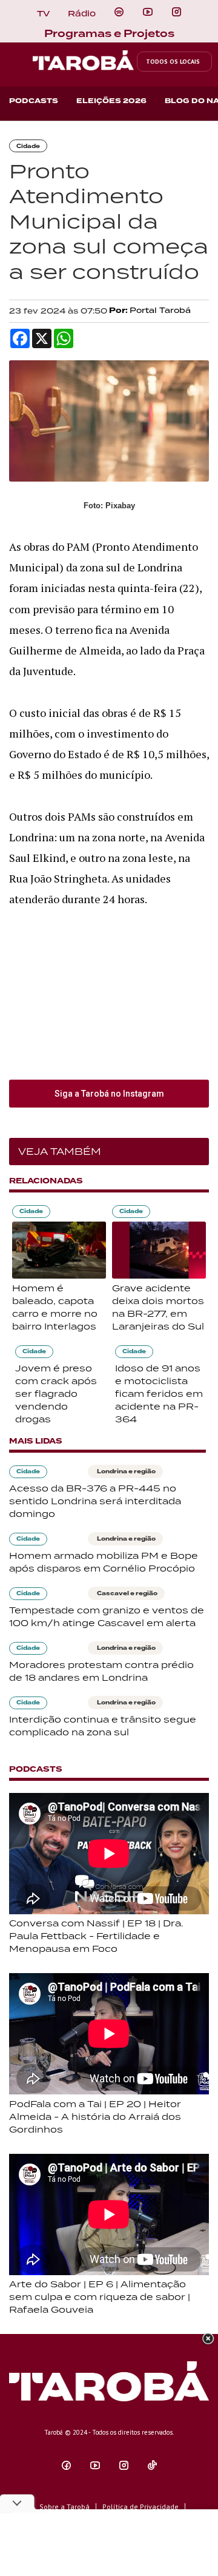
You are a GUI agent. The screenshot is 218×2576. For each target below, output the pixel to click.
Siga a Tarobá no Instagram (109, 1094)
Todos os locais (173, 62)
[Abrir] (148, 12)
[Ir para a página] (119, 12)
